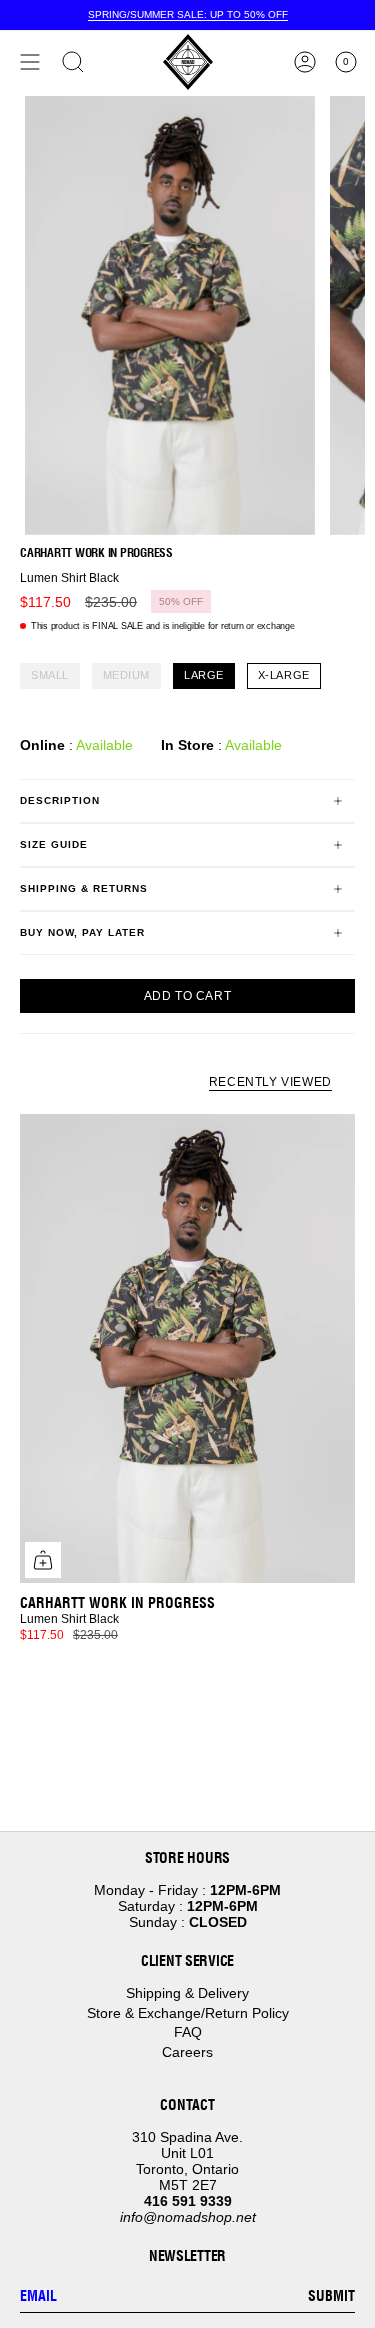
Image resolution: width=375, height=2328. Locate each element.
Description (60, 800)
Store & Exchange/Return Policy (188, 2013)
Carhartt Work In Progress (96, 552)
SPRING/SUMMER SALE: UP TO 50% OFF (188, 14)
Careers (187, 2052)
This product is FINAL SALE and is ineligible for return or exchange (163, 626)
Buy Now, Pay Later (82, 932)
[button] (73, 62)
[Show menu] (30, 62)
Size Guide (54, 844)
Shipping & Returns (84, 888)
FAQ (188, 2032)
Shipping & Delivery (187, 1993)
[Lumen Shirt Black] (187, 1348)
